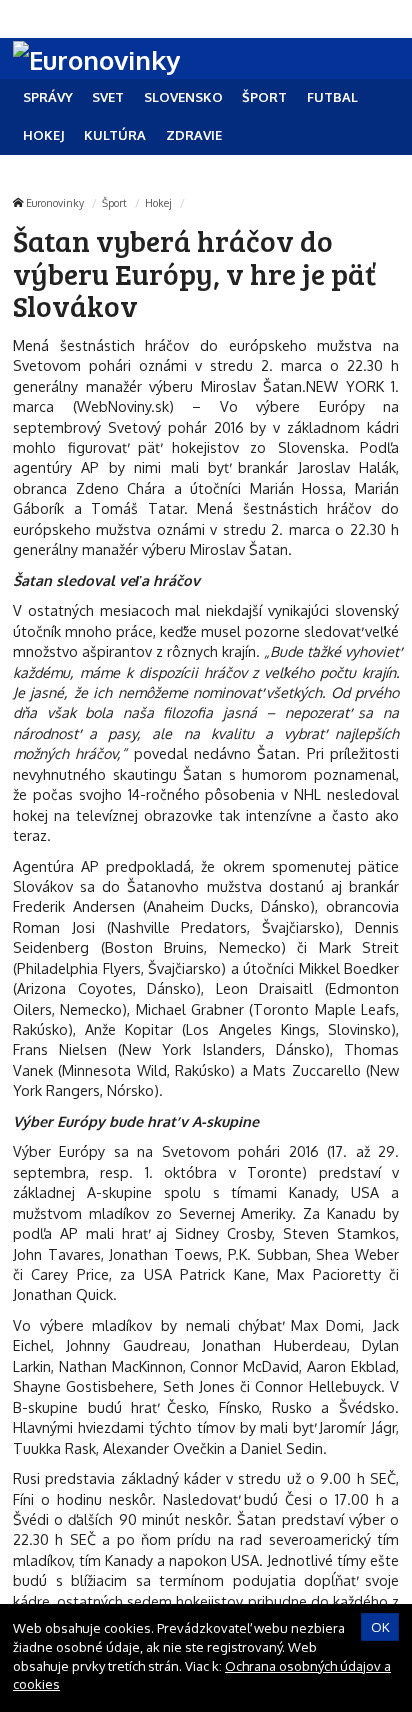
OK (380, 1627)
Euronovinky (55, 202)
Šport (114, 202)
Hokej (158, 202)
